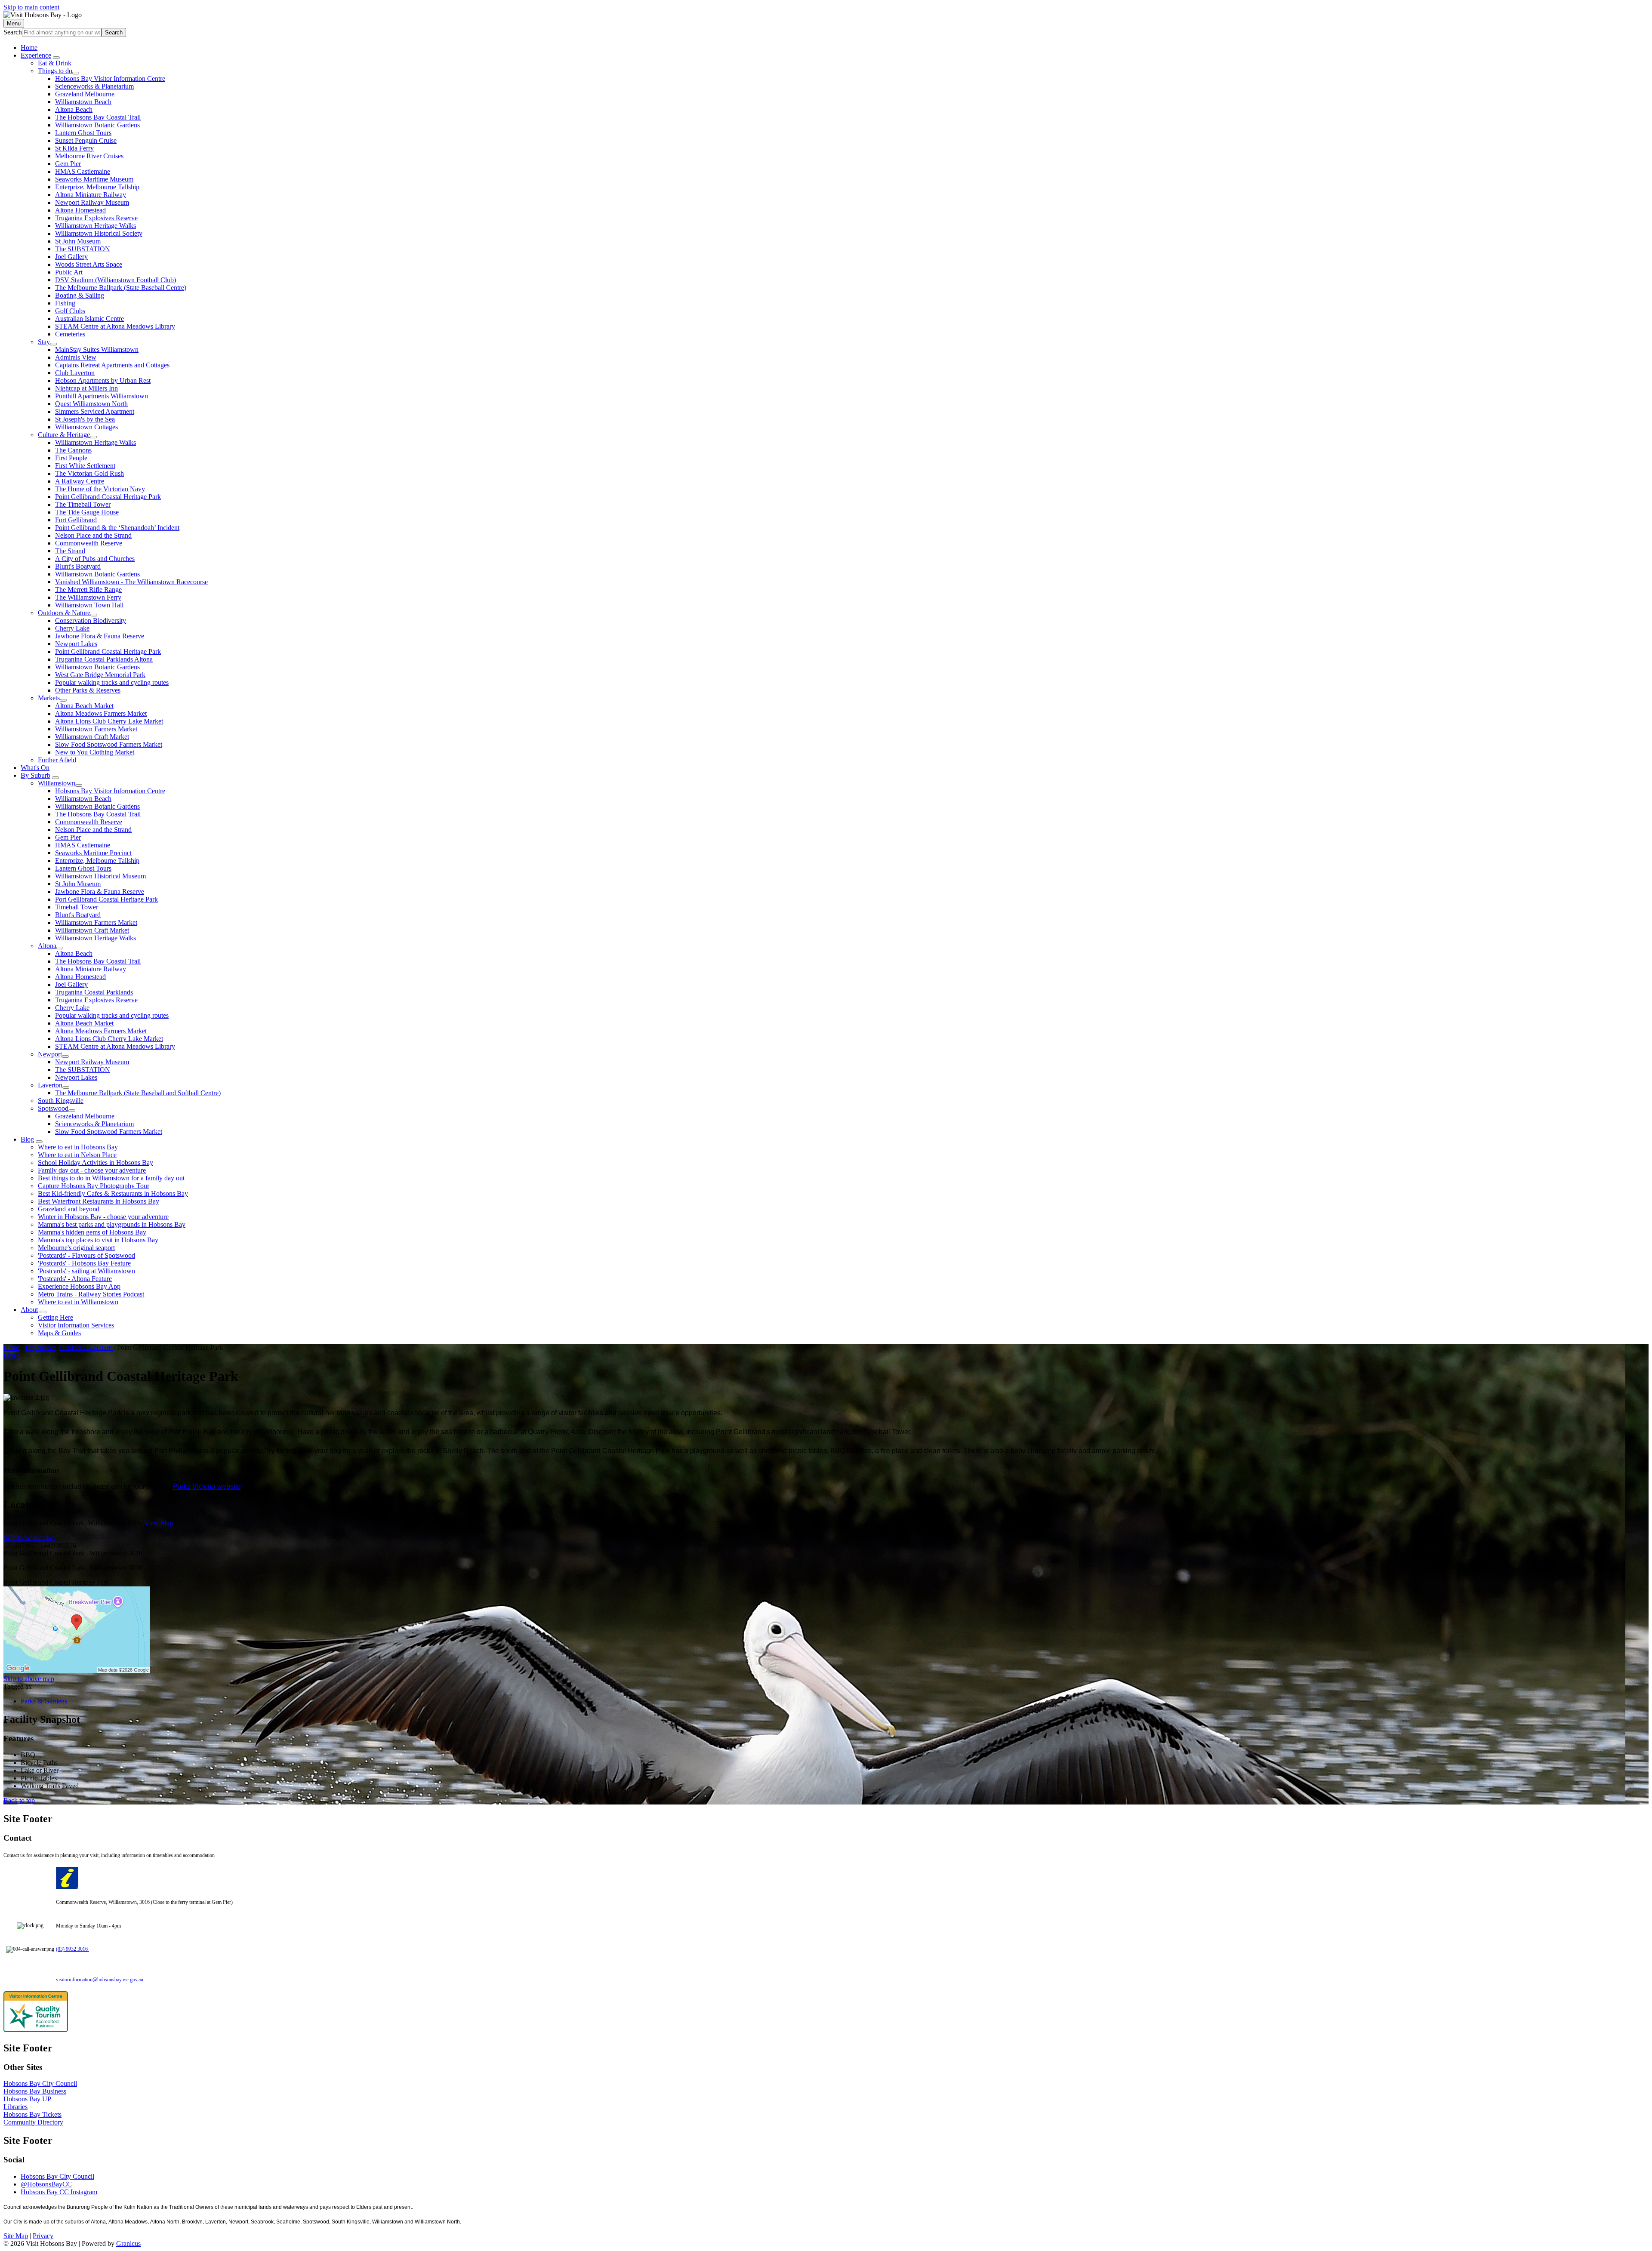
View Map (159, 1523)
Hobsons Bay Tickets (32, 2114)
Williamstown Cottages (86, 427)
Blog (27, 1139)
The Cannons (73, 450)
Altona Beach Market (84, 706)
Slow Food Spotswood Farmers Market (109, 744)
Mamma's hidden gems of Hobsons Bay (92, 1232)
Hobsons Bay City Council (40, 2083)
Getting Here (55, 1317)
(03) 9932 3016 (72, 1949)
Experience (36, 55)
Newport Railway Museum (92, 202)
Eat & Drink (55, 63)
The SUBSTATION (83, 249)
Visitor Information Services (76, 1325)
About (29, 1310)
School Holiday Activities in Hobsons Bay (96, 1162)
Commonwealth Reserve (89, 543)
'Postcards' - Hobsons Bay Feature (84, 1263)
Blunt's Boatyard (78, 566)
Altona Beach (74, 109)
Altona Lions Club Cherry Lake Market (109, 721)
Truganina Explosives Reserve (96, 218)
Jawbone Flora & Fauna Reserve (100, 636)
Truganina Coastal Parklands (94, 992)
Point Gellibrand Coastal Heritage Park (108, 497)
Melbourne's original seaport (76, 1248)
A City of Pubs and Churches (95, 559)
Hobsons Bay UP (27, 2099)
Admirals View (76, 357)
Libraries (15, 2107)
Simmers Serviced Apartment (95, 411)
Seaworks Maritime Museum (94, 179)
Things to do (55, 71)
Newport (50, 1054)
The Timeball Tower (83, 504)
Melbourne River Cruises (89, 156)
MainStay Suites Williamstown (97, 350)
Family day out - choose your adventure (92, 1170)
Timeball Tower (77, 907)
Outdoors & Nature (64, 613)
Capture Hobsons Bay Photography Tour (94, 1186)
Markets (49, 698)
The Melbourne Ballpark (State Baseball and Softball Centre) (138, 1093)
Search (13, 32)
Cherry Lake (72, 628)
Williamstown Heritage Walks (96, 226)
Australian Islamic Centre (89, 319)
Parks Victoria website (207, 1486)
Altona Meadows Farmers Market (101, 713)
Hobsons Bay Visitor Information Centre (110, 79)
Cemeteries (70, 334)
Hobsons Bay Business (35, 2091)
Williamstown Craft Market (92, 737)
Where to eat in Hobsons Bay (78, 1147)
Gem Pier (68, 164)
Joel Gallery (71, 257)
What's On (35, 768)
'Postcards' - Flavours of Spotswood (86, 1255)
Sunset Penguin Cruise (86, 140)
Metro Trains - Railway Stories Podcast (91, 1294)
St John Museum (78, 241)
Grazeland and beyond (69, 1209)
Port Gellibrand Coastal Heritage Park (106, 899)
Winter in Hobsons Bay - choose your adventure (103, 1217)
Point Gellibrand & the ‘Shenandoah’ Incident (117, 528)
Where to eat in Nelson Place (77, 1155)
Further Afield (57, 760)
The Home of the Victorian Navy (100, 489)
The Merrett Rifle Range (88, 590)
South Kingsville (61, 1101)
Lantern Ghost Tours (83, 133)
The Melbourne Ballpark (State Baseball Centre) (121, 288)
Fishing (65, 303)
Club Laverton (75, 373)
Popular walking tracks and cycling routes (112, 682)
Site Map (16, 2236)
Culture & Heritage (64, 435)
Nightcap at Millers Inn (86, 388)
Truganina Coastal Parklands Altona (104, 659)
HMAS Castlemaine (83, 171)
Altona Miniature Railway (91, 195)
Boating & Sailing (80, 295)
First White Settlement (85, 466)
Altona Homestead (80, 210)
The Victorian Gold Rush (89, 473)
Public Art (69, 272)
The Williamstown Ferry (88, 597)
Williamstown (57, 783)
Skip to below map (29, 1538)
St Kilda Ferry (74, 148)
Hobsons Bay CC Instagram (59, 2192)
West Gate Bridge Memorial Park (100, 675)
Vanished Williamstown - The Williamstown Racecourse (131, 582)
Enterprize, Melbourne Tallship (97, 187)
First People (71, 458)
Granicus (128, 2243)
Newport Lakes (76, 644)
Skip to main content (31, 7)
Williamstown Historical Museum (100, 876)
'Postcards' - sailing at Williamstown (86, 1271)
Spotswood (53, 1108)
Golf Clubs (70, 311)
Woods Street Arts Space (89, 264)
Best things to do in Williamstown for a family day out (111, 1178)
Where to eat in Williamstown (78, 1302)
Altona (47, 946)
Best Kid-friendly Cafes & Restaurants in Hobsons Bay (113, 1193)
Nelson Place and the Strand (93, 535)
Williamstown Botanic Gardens (97, 125)
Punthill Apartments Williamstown (102, 396)
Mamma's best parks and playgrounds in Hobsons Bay (112, 1224)
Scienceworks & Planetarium (94, 86)
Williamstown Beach (83, 102)
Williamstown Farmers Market (96, 729)
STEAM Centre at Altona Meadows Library (115, 326)
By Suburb (35, 775)
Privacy (43, 2236)
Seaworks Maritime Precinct (93, 853)
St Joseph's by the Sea (85, 419)
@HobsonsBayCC (46, 2184)
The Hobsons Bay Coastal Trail (98, 117)
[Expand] (56, 58)
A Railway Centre (80, 481)
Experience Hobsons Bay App (79, 1286)
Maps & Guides (59, 1333)
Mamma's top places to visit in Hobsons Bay (98, 1240)
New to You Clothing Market (95, 752)
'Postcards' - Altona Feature (75, 1279)
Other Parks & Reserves (88, 690)
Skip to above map (29, 1679)
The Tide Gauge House (87, 512)
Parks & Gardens (44, 1701)
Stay (44, 342)
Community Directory (33, 2122)
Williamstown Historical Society (99, 233)
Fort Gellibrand (76, 520)
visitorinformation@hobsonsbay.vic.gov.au (100, 1980)
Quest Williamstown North (91, 404)
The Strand (70, 551)
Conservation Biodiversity (91, 620)
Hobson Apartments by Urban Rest (103, 380)
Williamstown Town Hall (89, 605)
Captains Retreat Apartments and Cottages (112, 365)
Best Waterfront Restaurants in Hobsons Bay (99, 1201)
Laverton (50, 1085)
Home (12, 1347)
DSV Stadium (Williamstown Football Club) (116, 280)
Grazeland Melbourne (85, 94)
